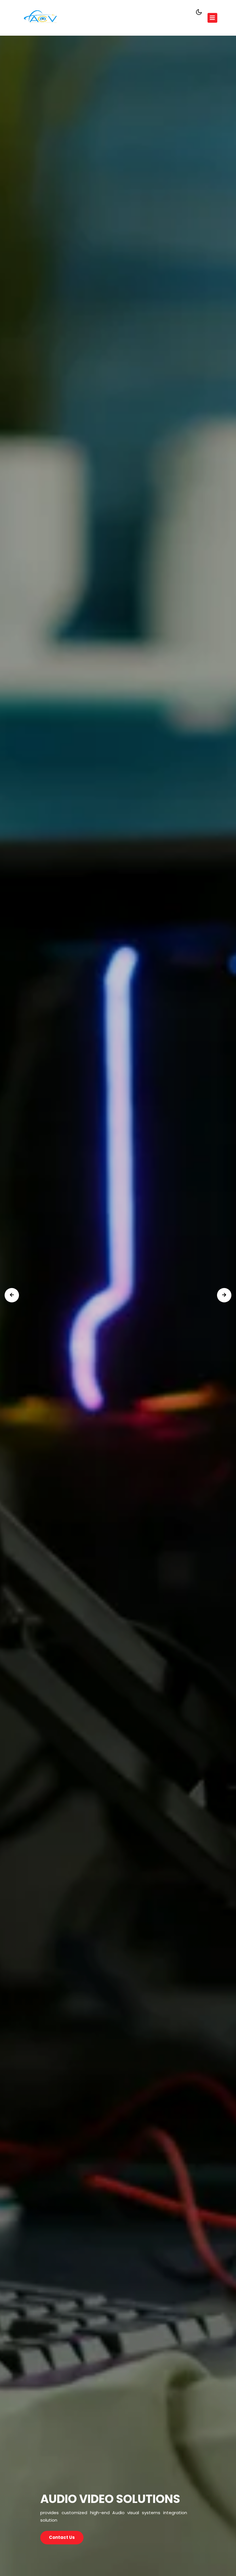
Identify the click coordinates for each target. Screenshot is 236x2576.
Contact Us (62, 2537)
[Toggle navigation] (212, 18)
